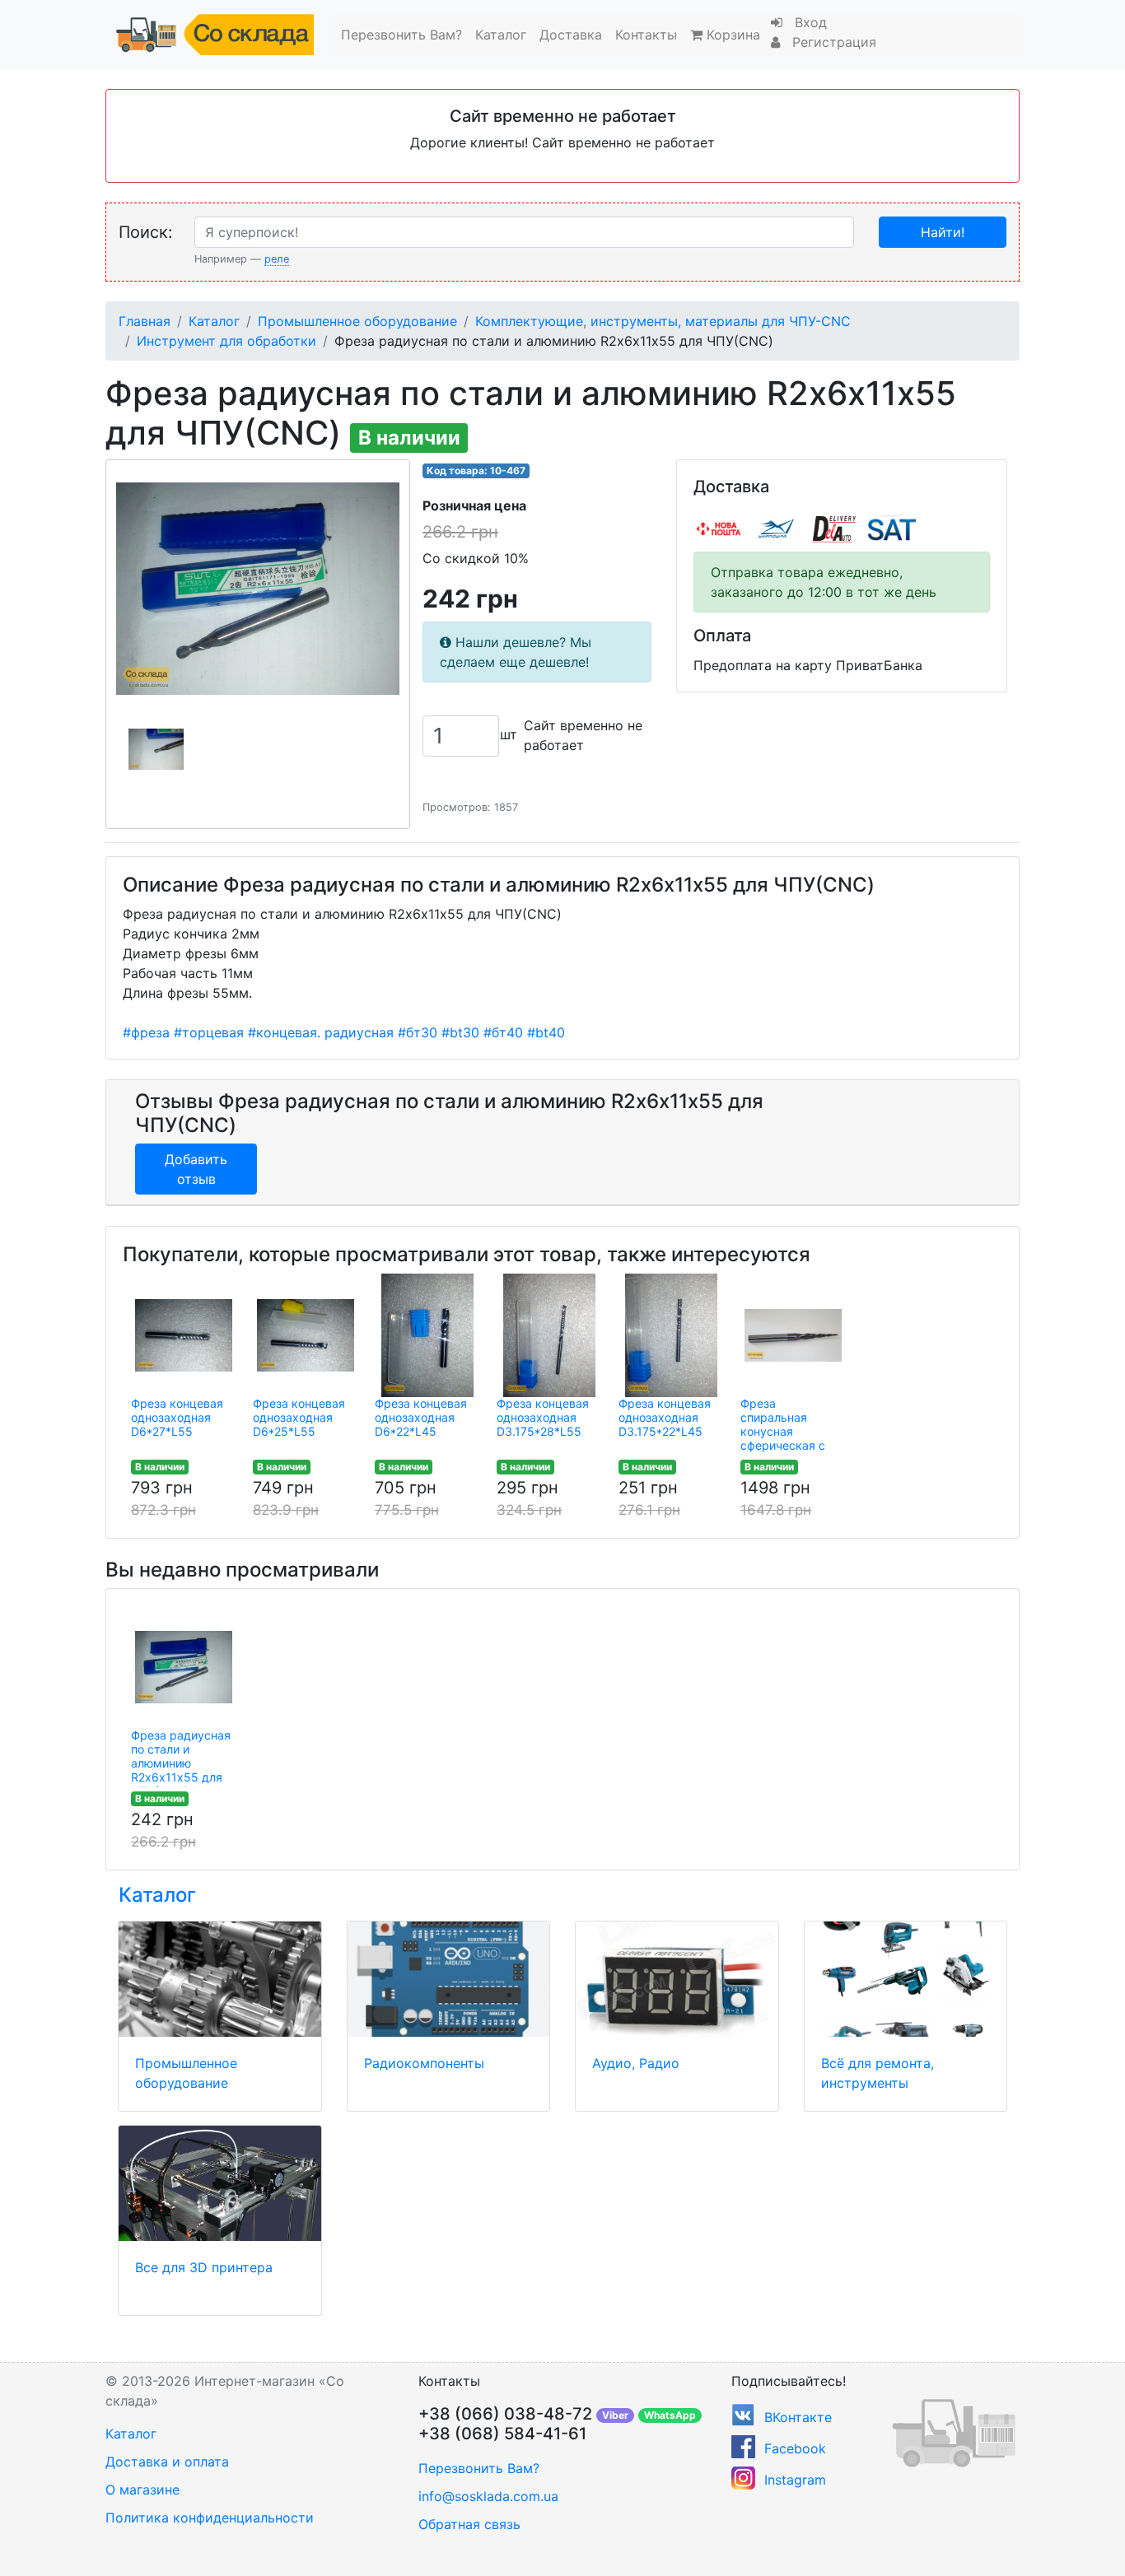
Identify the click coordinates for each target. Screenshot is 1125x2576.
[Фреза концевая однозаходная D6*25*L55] (306, 1335)
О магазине (142, 2490)
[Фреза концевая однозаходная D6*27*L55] (184, 1335)
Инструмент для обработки (226, 341)
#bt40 (546, 1032)
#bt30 (460, 1032)
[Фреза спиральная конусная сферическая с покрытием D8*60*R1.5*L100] (793, 1335)
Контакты (646, 35)
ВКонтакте (798, 2417)
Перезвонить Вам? (401, 35)
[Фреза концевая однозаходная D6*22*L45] (427, 1335)
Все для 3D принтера (204, 2267)
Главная (145, 321)
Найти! (943, 232)
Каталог (501, 35)
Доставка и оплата (167, 2462)
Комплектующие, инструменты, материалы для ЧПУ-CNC (663, 321)
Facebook (795, 2448)
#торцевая (209, 1032)
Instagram (795, 2480)
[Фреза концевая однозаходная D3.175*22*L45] (671, 1335)
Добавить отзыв (196, 1169)
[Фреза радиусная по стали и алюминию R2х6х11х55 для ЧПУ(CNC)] (184, 1667)
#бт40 (503, 1032)
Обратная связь (469, 2524)
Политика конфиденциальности (210, 2518)
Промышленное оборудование (357, 321)
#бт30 (418, 1032)
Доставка (571, 35)
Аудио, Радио (636, 2063)
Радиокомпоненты (424, 2063)
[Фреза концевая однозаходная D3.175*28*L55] (549, 1335)
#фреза (146, 1032)
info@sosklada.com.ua (488, 2496)
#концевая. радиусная (321, 1032)
